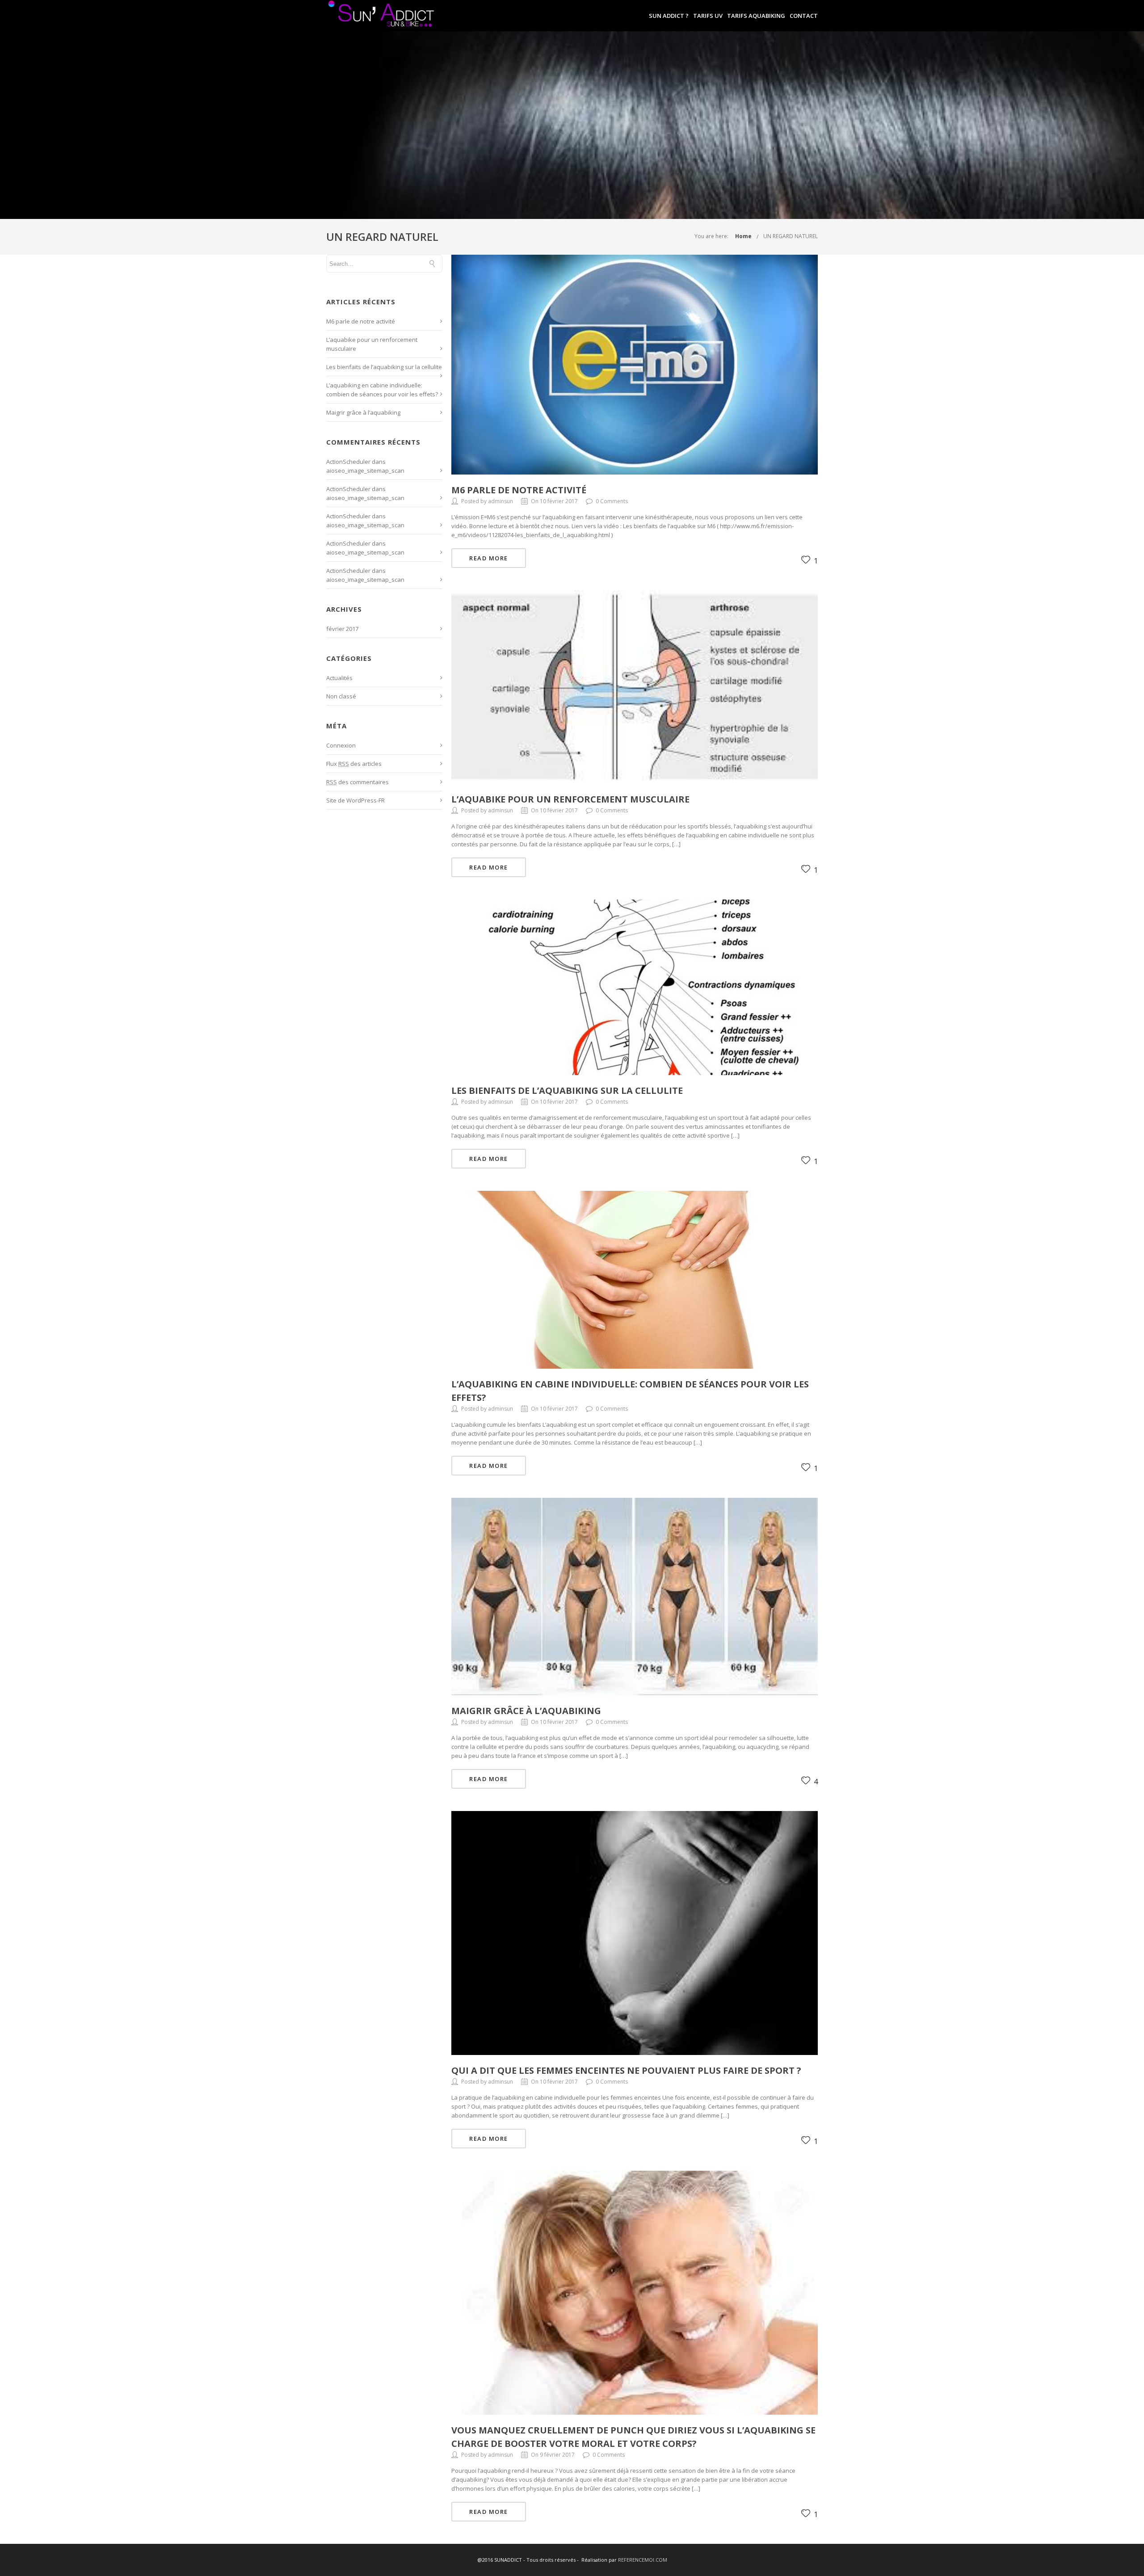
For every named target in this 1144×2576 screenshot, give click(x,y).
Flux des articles (354, 764)
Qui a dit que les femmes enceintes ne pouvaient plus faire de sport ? (626, 2070)
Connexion (341, 745)
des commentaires (357, 782)
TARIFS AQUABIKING (756, 16)
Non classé (341, 696)
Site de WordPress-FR (355, 800)
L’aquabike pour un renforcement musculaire (570, 799)
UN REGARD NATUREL (791, 236)
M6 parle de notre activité (361, 321)
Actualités (339, 678)
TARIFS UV (708, 16)
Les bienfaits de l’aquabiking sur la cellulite (384, 367)
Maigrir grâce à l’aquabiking (363, 412)
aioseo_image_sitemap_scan (365, 471)
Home (743, 236)
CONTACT (804, 16)
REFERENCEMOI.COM (643, 2560)
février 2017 (342, 629)
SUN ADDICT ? (669, 16)
